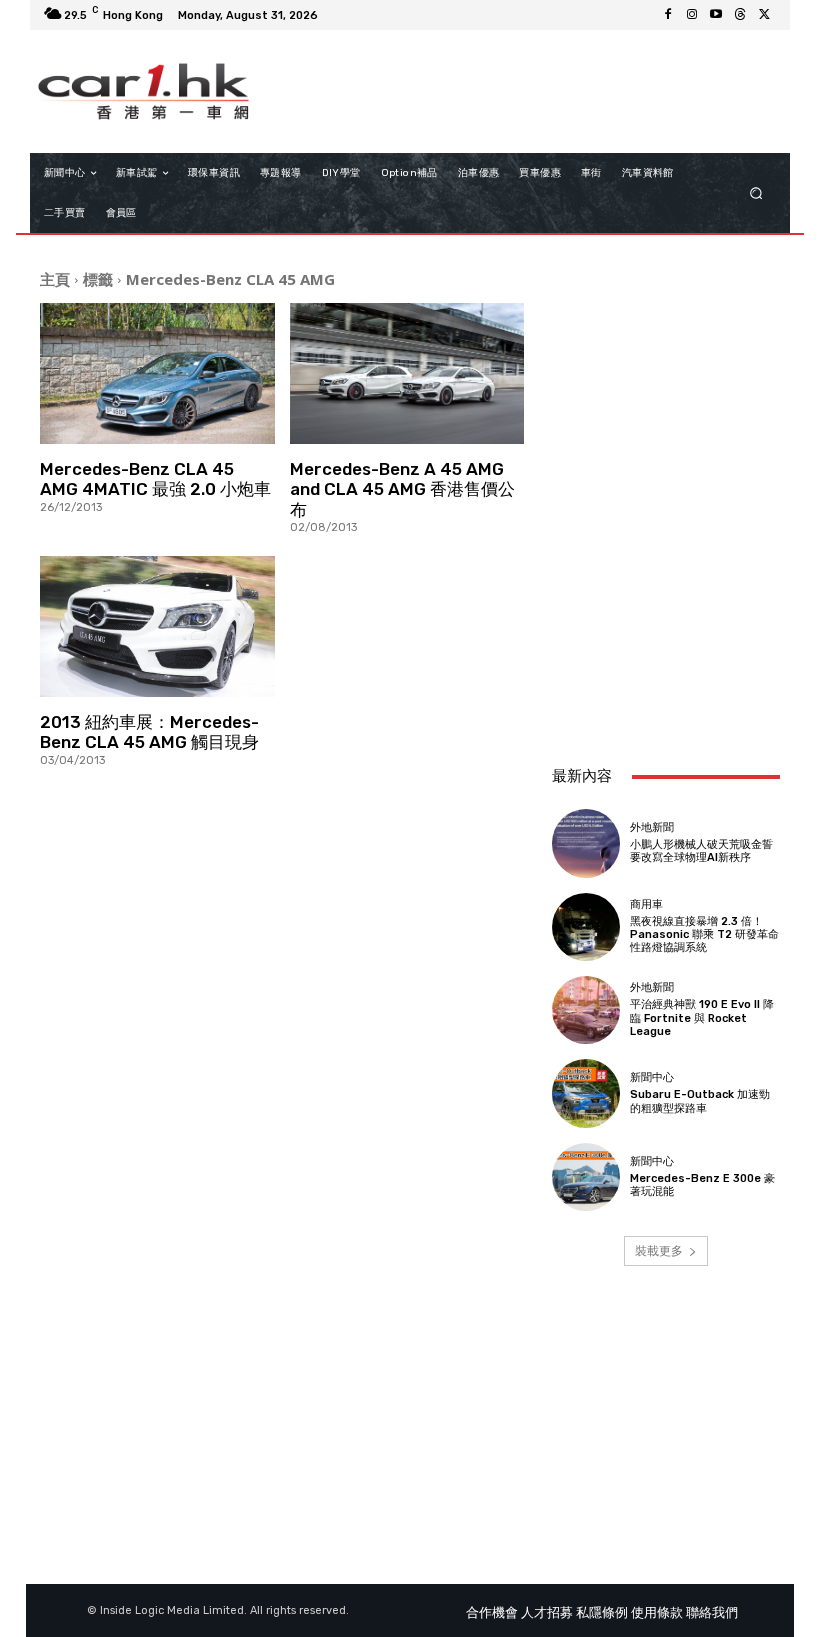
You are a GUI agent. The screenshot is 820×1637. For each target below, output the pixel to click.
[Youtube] (716, 15)
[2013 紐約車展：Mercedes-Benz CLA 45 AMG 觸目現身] (157, 626)
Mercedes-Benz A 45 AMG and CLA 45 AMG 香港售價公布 (402, 489)
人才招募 (547, 1612)
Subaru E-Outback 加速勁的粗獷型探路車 (700, 1101)
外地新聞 (652, 827)
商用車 (646, 904)
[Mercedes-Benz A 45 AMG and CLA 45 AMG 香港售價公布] (407, 373)
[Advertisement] (666, 640)
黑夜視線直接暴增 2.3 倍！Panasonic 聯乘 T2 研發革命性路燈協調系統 (704, 934)
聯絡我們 (712, 1612)
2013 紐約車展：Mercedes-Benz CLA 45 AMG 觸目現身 (149, 732)
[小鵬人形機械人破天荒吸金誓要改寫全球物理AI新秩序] (586, 843)
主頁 (55, 279)
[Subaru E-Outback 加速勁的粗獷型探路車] (586, 1093)
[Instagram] (692, 15)
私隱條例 (602, 1612)
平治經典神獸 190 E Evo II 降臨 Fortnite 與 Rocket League (702, 1017)
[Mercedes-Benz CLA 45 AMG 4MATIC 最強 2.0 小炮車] (157, 373)
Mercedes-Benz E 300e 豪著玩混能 (702, 1185)
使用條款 (657, 1612)
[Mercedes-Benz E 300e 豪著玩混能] (586, 1177)
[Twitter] (764, 15)
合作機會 (492, 1612)
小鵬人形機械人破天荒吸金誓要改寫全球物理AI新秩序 (701, 851)
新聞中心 (652, 1077)
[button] (756, 193)
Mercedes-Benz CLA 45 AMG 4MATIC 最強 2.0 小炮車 (155, 479)
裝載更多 (659, 1250)
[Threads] (740, 15)
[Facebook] (668, 15)
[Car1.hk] (143, 91)
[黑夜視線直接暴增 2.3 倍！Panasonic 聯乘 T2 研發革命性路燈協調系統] (586, 927)
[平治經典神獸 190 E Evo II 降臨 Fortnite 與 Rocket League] (586, 1010)
